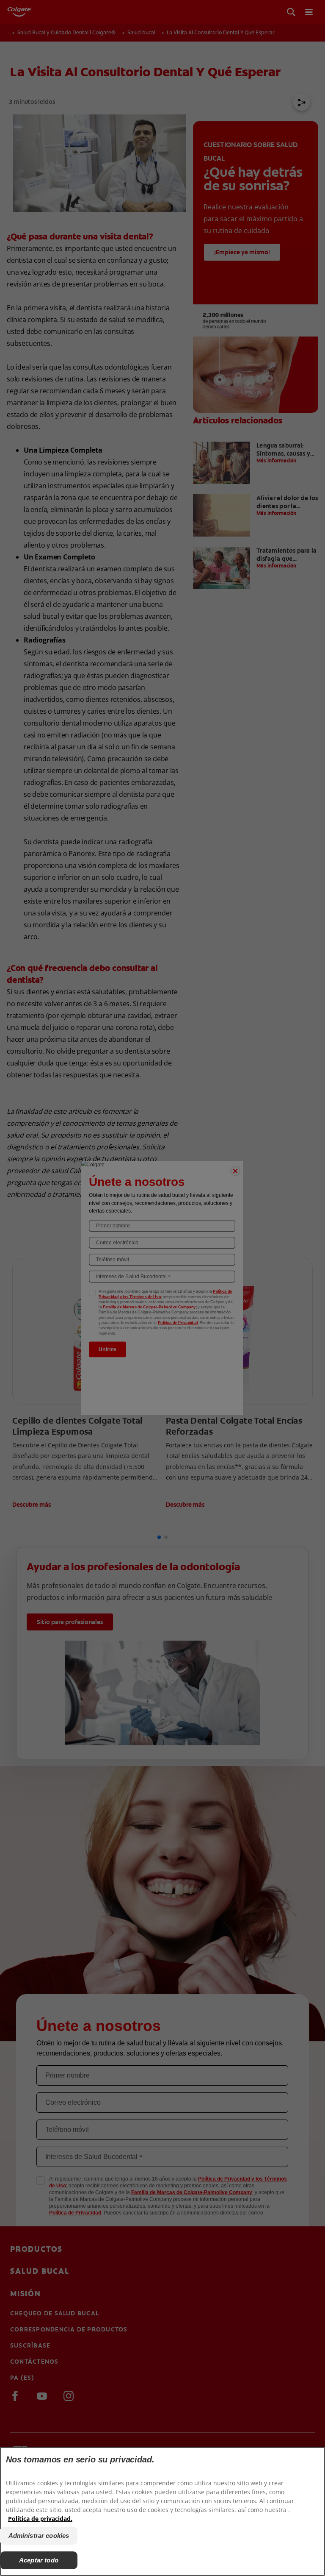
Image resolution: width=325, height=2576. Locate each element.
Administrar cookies (39, 2536)
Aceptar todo (39, 2560)
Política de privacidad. (40, 2519)
